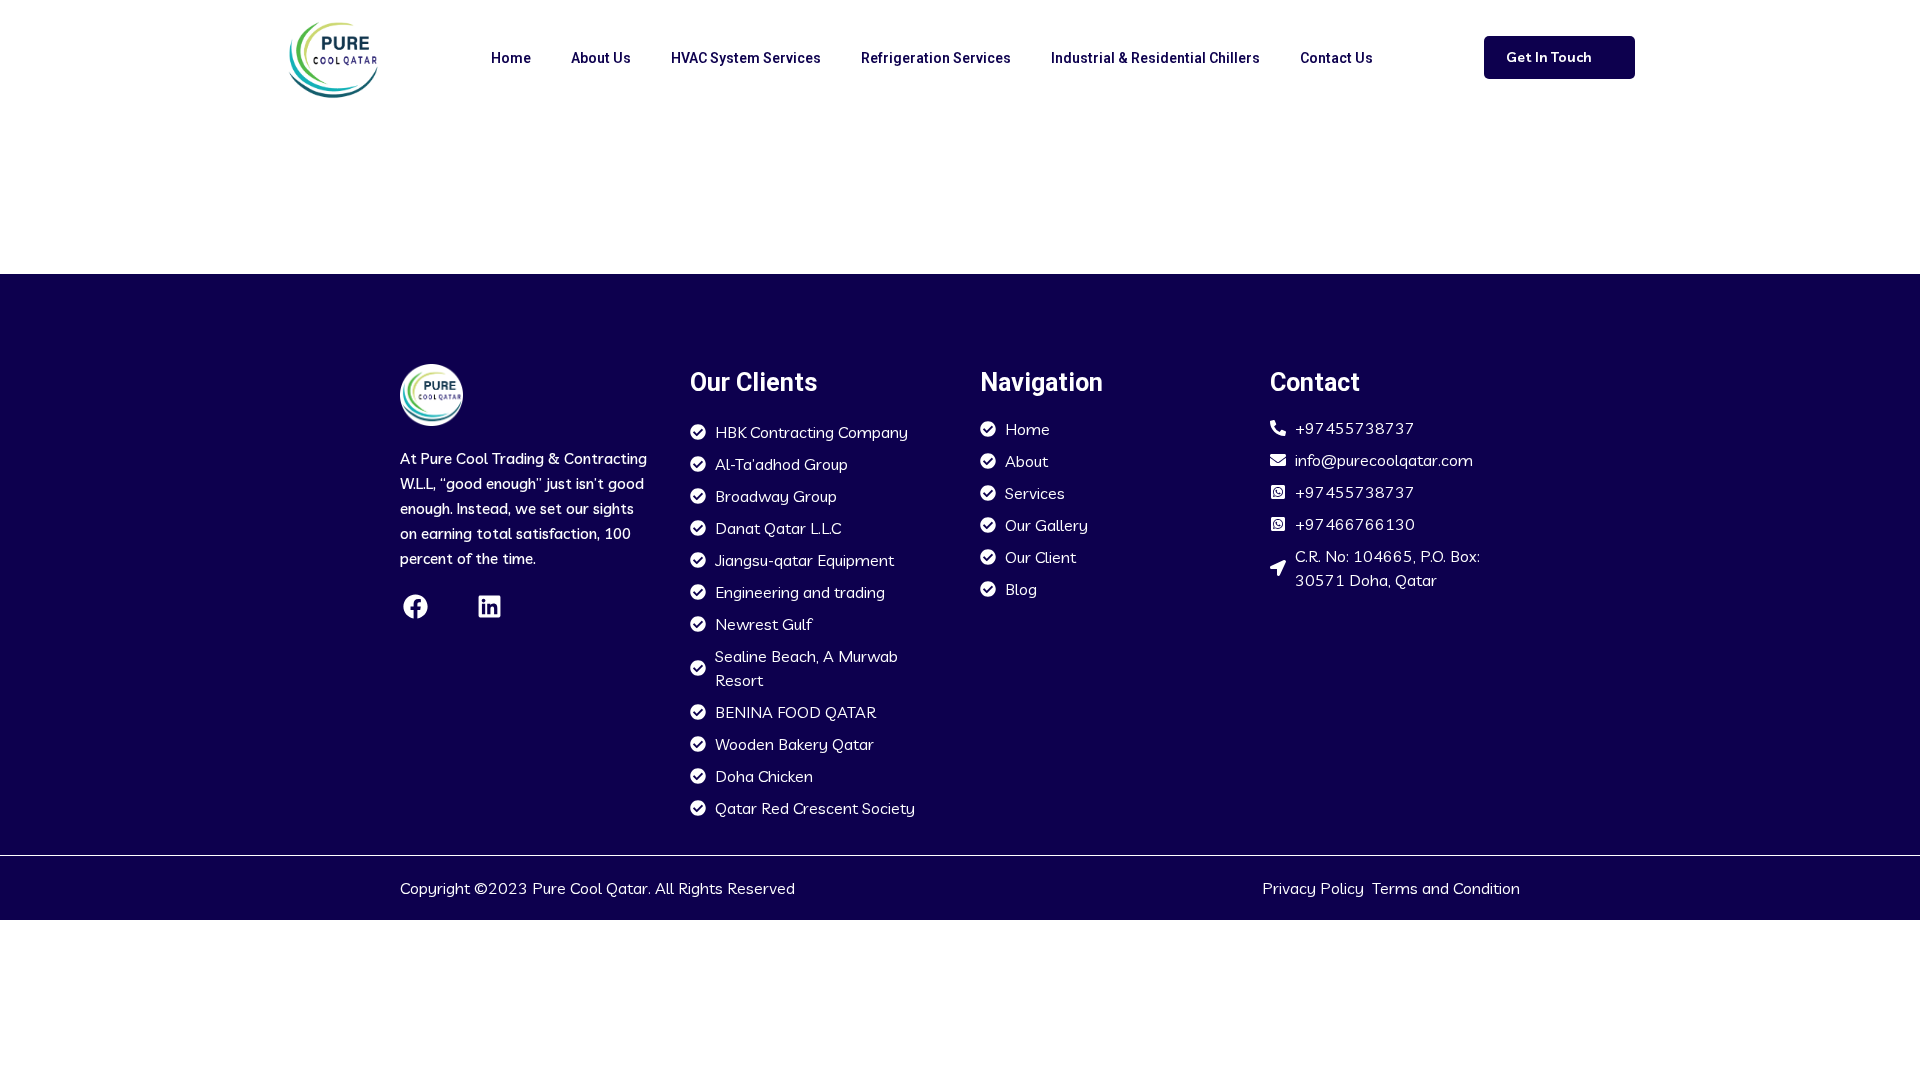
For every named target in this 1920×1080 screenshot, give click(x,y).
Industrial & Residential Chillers (1155, 58)
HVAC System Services (746, 58)
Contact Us (1336, 58)
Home (511, 58)
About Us (601, 58)
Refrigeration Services (936, 58)
